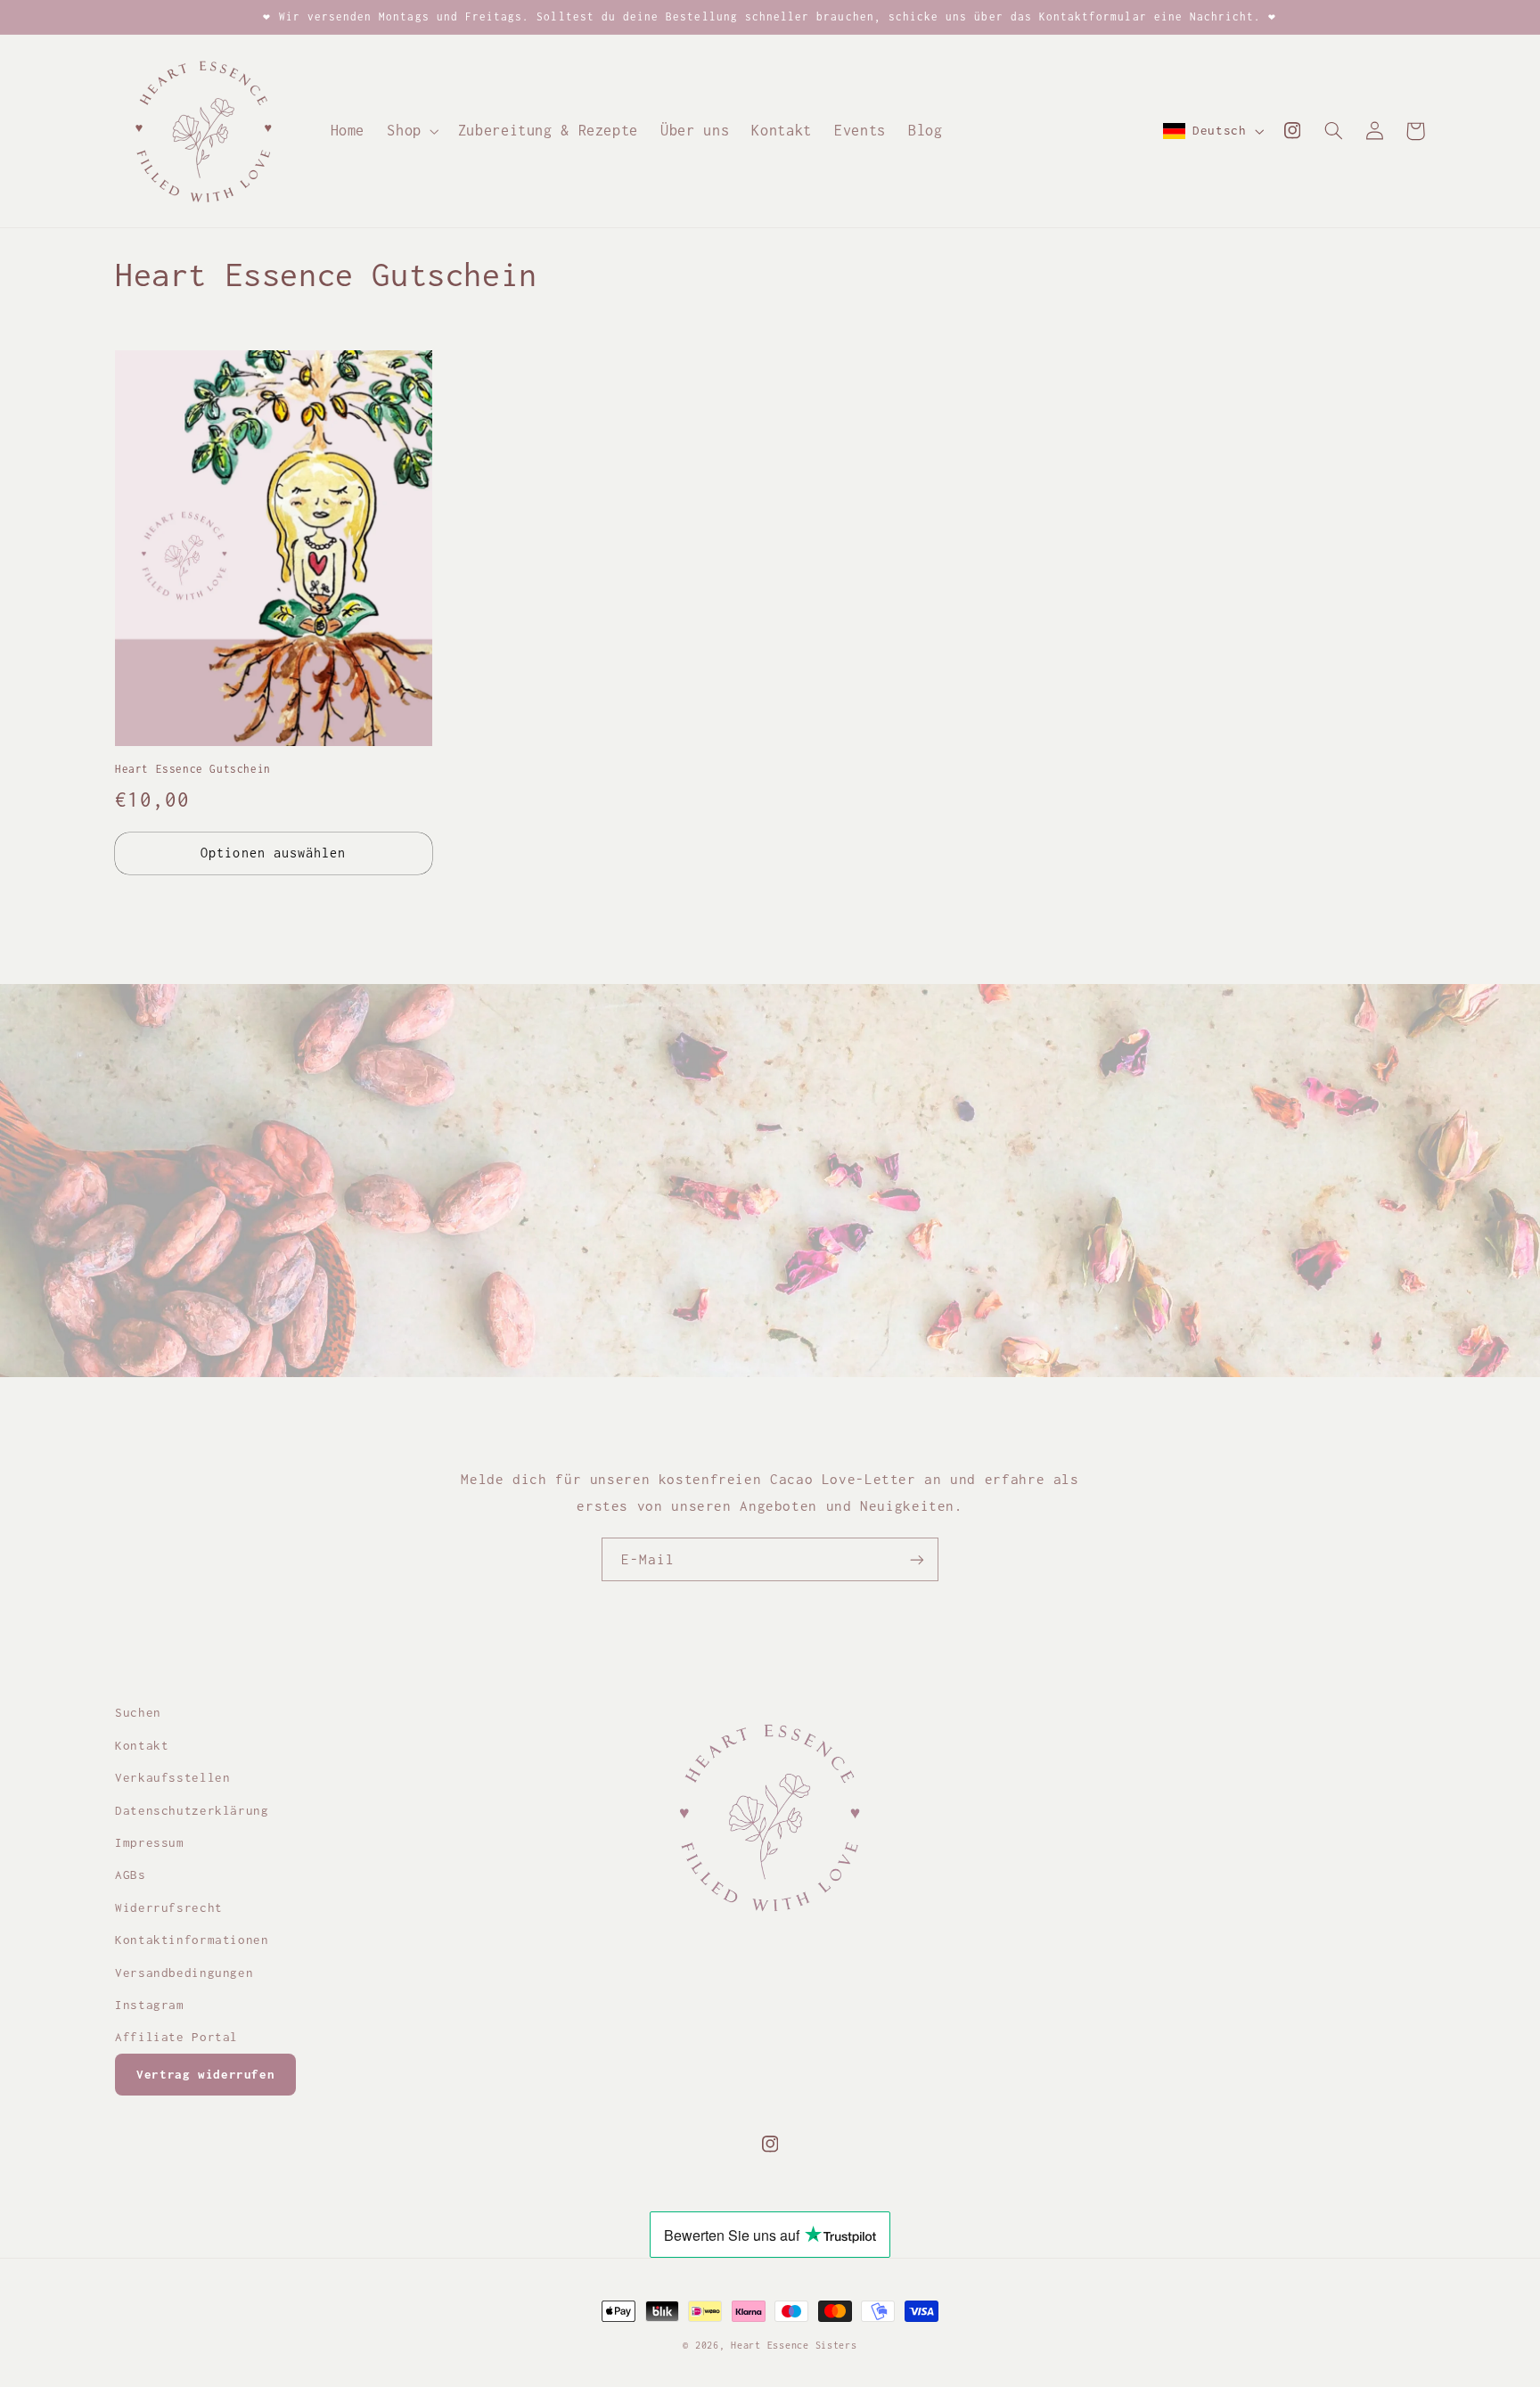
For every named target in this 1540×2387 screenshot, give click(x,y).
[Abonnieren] (917, 1559)
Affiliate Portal (176, 2037)
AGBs (131, 1874)
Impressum (150, 1842)
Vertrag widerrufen (205, 2074)
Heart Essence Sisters (794, 2345)
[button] (411, 131)
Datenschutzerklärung (192, 1810)
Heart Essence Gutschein (193, 769)
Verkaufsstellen (172, 1777)
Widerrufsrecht (169, 1907)
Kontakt (142, 1745)
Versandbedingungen (184, 1973)
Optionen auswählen (273, 853)
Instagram (150, 2005)
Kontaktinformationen (192, 1940)
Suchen (138, 1712)
